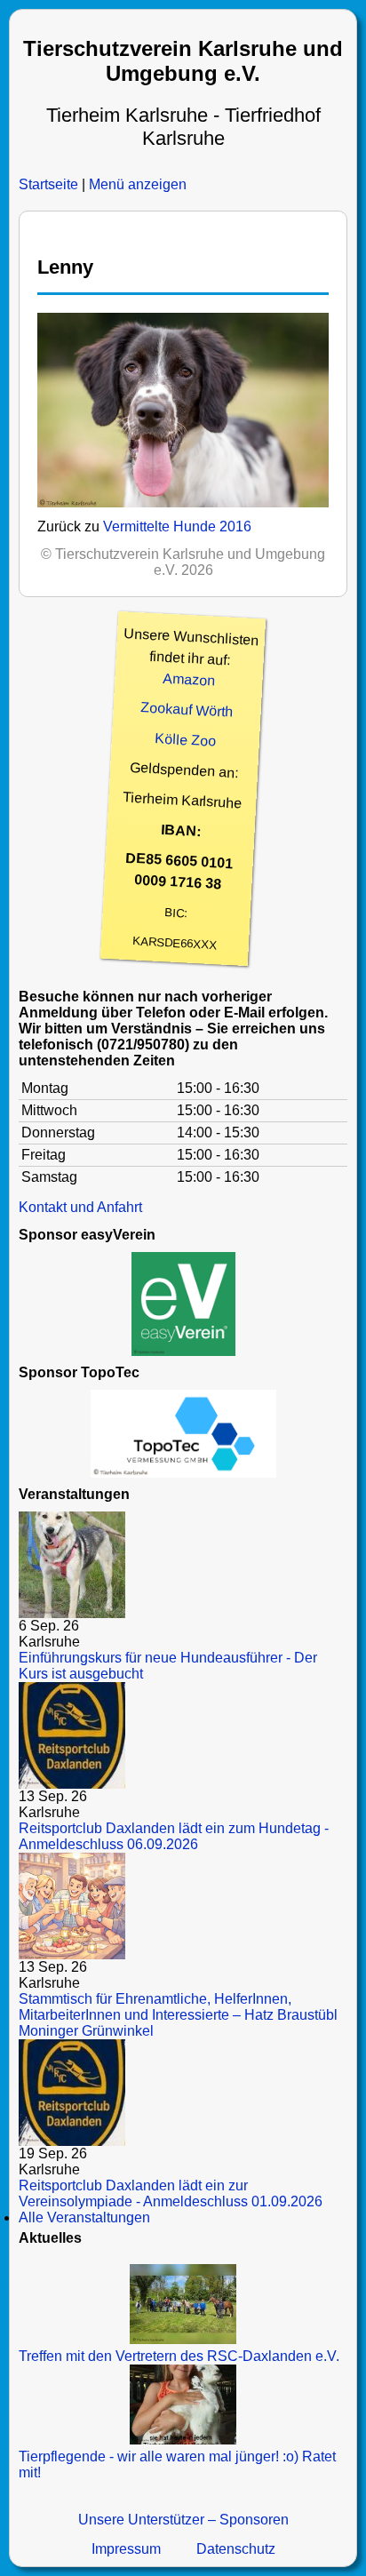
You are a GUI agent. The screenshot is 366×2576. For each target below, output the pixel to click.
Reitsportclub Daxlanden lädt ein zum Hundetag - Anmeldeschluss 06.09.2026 (174, 1836)
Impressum (126, 2549)
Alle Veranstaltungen (84, 2217)
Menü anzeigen (138, 184)
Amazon (189, 679)
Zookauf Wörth (187, 709)
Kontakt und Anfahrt (80, 1207)
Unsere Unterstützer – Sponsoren (183, 2520)
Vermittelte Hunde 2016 (177, 526)
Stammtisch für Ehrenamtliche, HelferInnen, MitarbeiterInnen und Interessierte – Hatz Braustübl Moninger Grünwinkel (178, 2015)
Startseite (48, 184)
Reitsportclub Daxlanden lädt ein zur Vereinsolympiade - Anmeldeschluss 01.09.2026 (171, 2193)
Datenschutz (236, 2549)
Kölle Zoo (186, 740)
